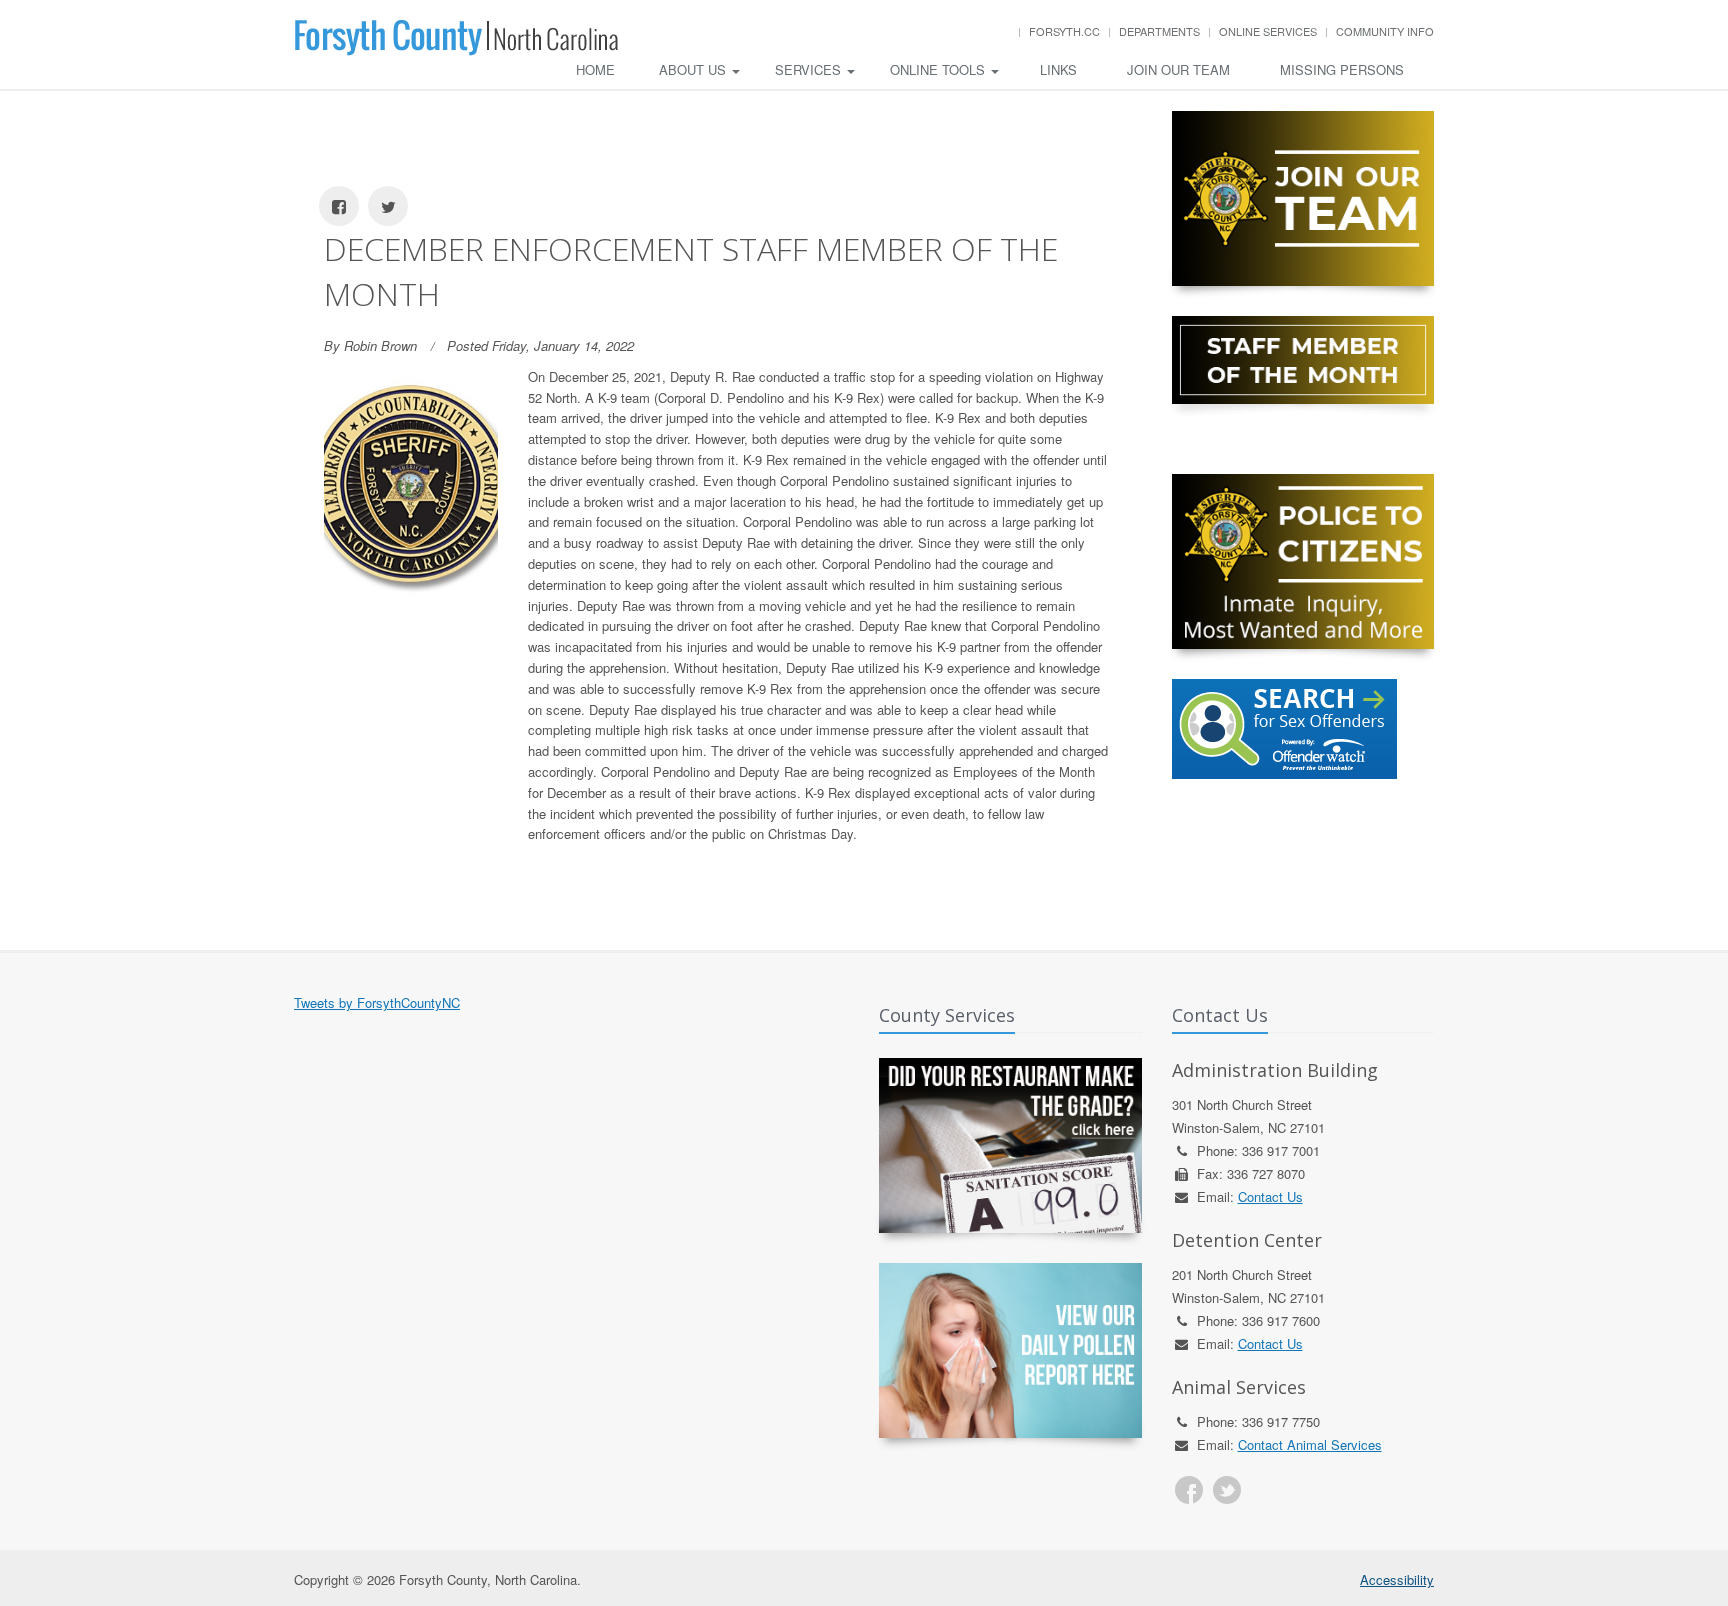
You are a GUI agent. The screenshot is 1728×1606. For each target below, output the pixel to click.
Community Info (1385, 31)
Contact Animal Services (1310, 1444)
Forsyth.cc (1064, 31)
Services (810, 69)
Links (1058, 69)
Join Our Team (1178, 69)
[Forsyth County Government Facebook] (1189, 1490)
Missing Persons (1342, 69)
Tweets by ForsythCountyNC (377, 1002)
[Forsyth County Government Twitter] (1227, 1490)
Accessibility (1397, 1579)
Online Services (1268, 31)
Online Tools (939, 69)
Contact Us (1270, 1196)
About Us (694, 69)
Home (595, 69)
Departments (1159, 31)
